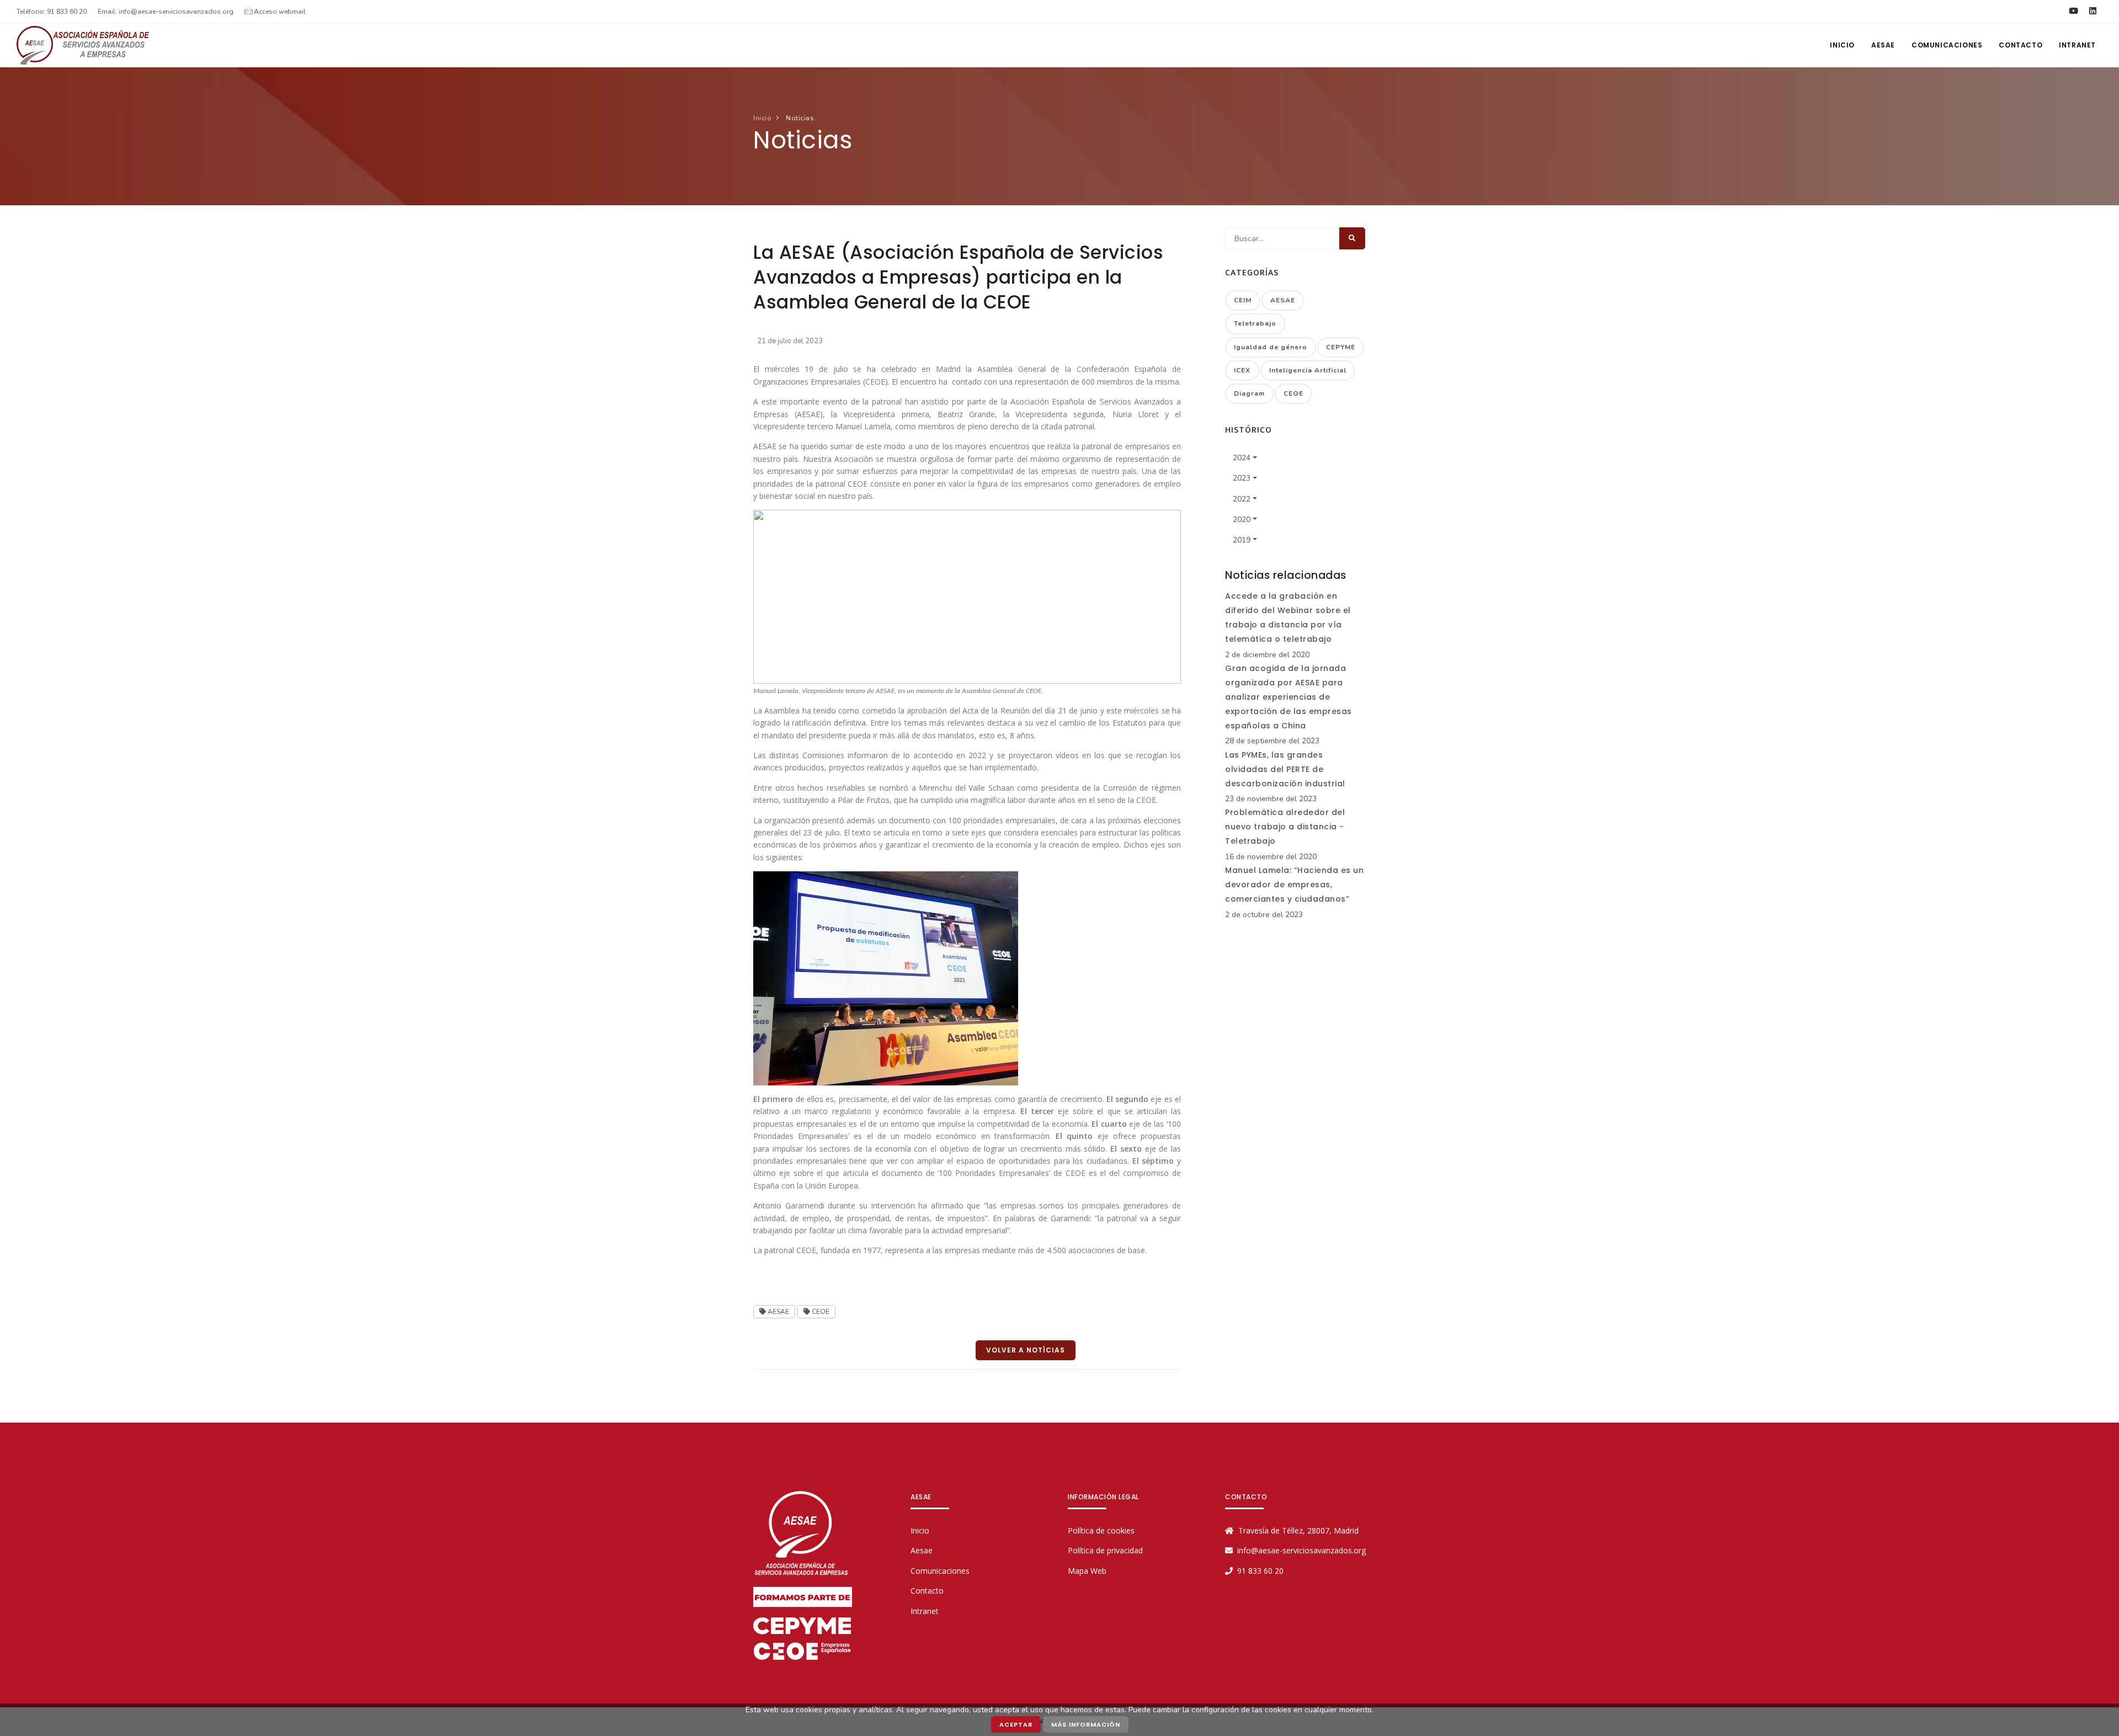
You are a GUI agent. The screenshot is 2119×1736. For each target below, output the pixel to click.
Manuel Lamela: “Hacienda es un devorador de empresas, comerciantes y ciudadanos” (1294, 885)
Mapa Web (1087, 1571)
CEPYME (1341, 347)
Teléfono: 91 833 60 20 (52, 12)
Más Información (1086, 1724)
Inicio (762, 118)
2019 (1242, 540)
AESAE (1883, 45)
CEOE (820, 1312)
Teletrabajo (1255, 323)
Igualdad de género (1271, 347)
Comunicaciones (1947, 45)
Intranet (925, 1611)
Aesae (922, 1550)
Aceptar (1016, 1724)
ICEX (1242, 370)
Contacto (927, 1591)
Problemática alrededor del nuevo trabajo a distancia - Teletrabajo (1285, 827)
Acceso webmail (279, 12)
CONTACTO (2020, 45)
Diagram (1249, 393)
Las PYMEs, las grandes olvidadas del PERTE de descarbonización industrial (1285, 769)
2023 (1242, 478)
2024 (1242, 458)
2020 (1242, 520)
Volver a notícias (1026, 1350)
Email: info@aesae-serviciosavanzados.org (166, 12)
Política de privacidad (1105, 1550)
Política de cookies (1101, 1530)
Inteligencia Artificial (1308, 370)
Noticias (799, 118)
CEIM (1243, 300)
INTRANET (2077, 45)
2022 (1242, 499)
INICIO (1842, 45)
